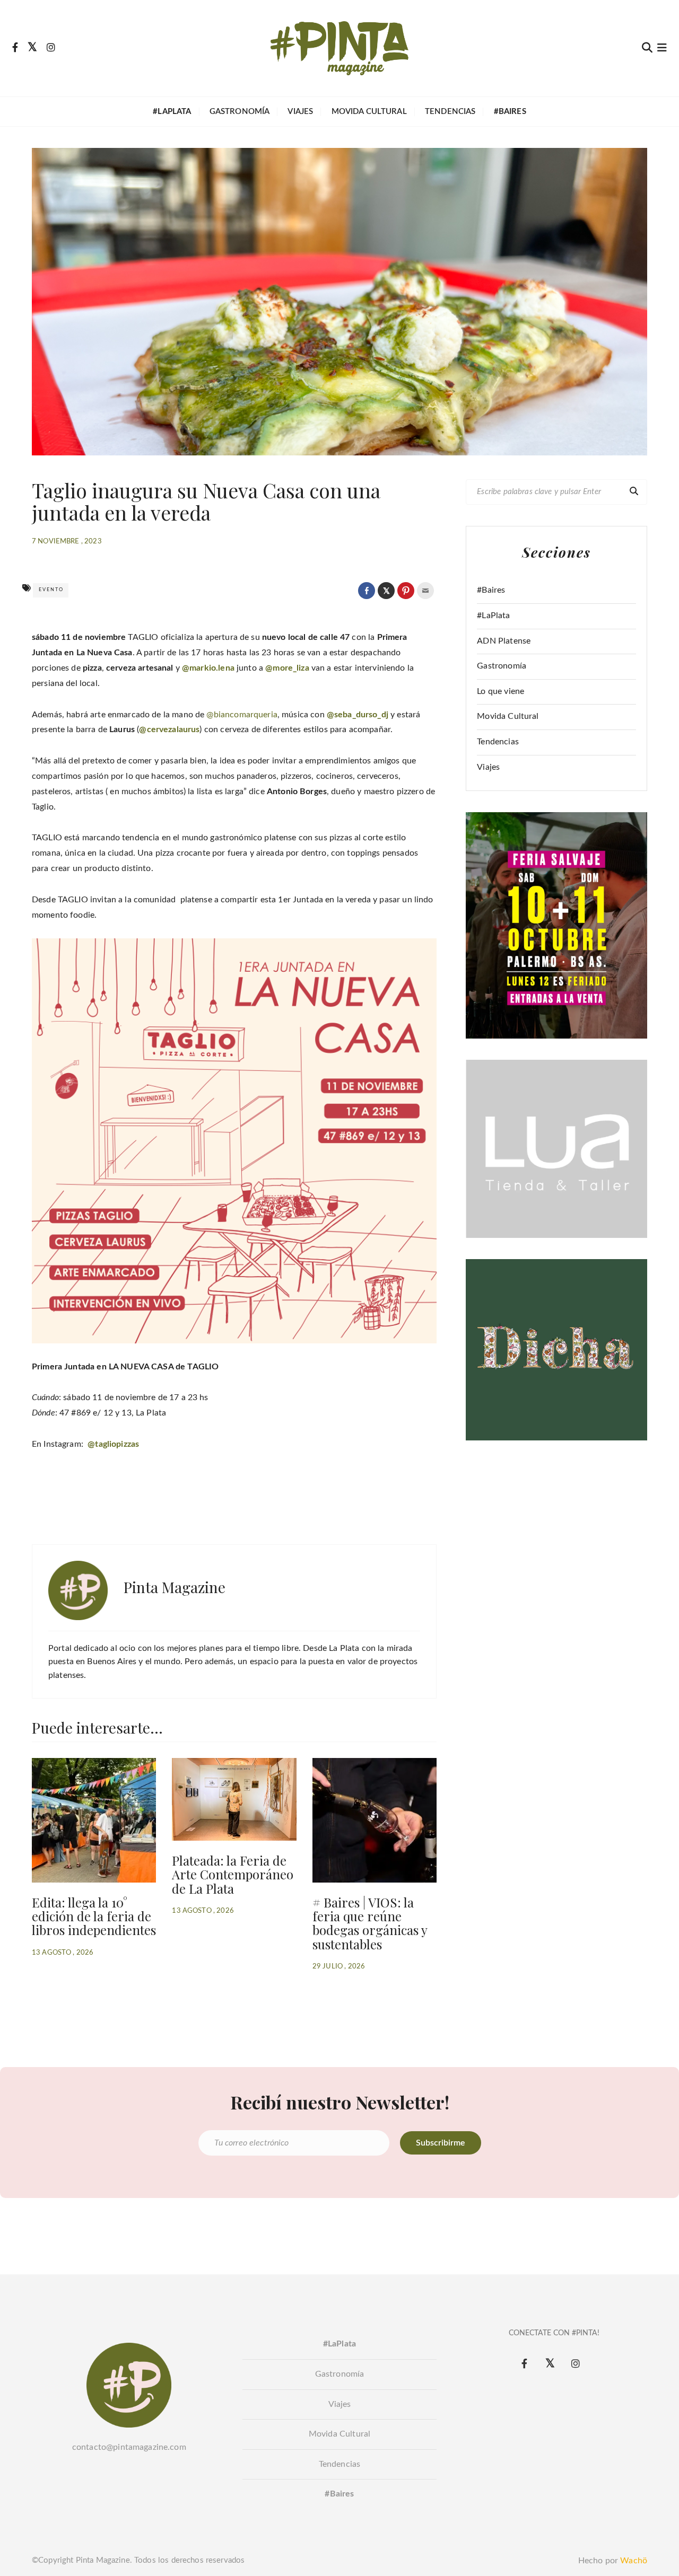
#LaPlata (493, 616)
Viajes (300, 112)
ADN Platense (504, 641)
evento (51, 590)
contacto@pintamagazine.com (129, 2447)
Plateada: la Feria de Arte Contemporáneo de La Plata (233, 1874)
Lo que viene (500, 691)
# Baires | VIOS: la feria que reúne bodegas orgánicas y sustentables (370, 1923)
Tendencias (450, 112)
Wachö (634, 2561)
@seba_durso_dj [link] (358, 715)
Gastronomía (240, 112)
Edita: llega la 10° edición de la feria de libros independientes (94, 1916)
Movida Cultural (369, 112)
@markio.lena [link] (208, 668)
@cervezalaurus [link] (169, 729)
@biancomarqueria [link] (242, 715)
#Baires (491, 590)
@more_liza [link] (287, 668)
